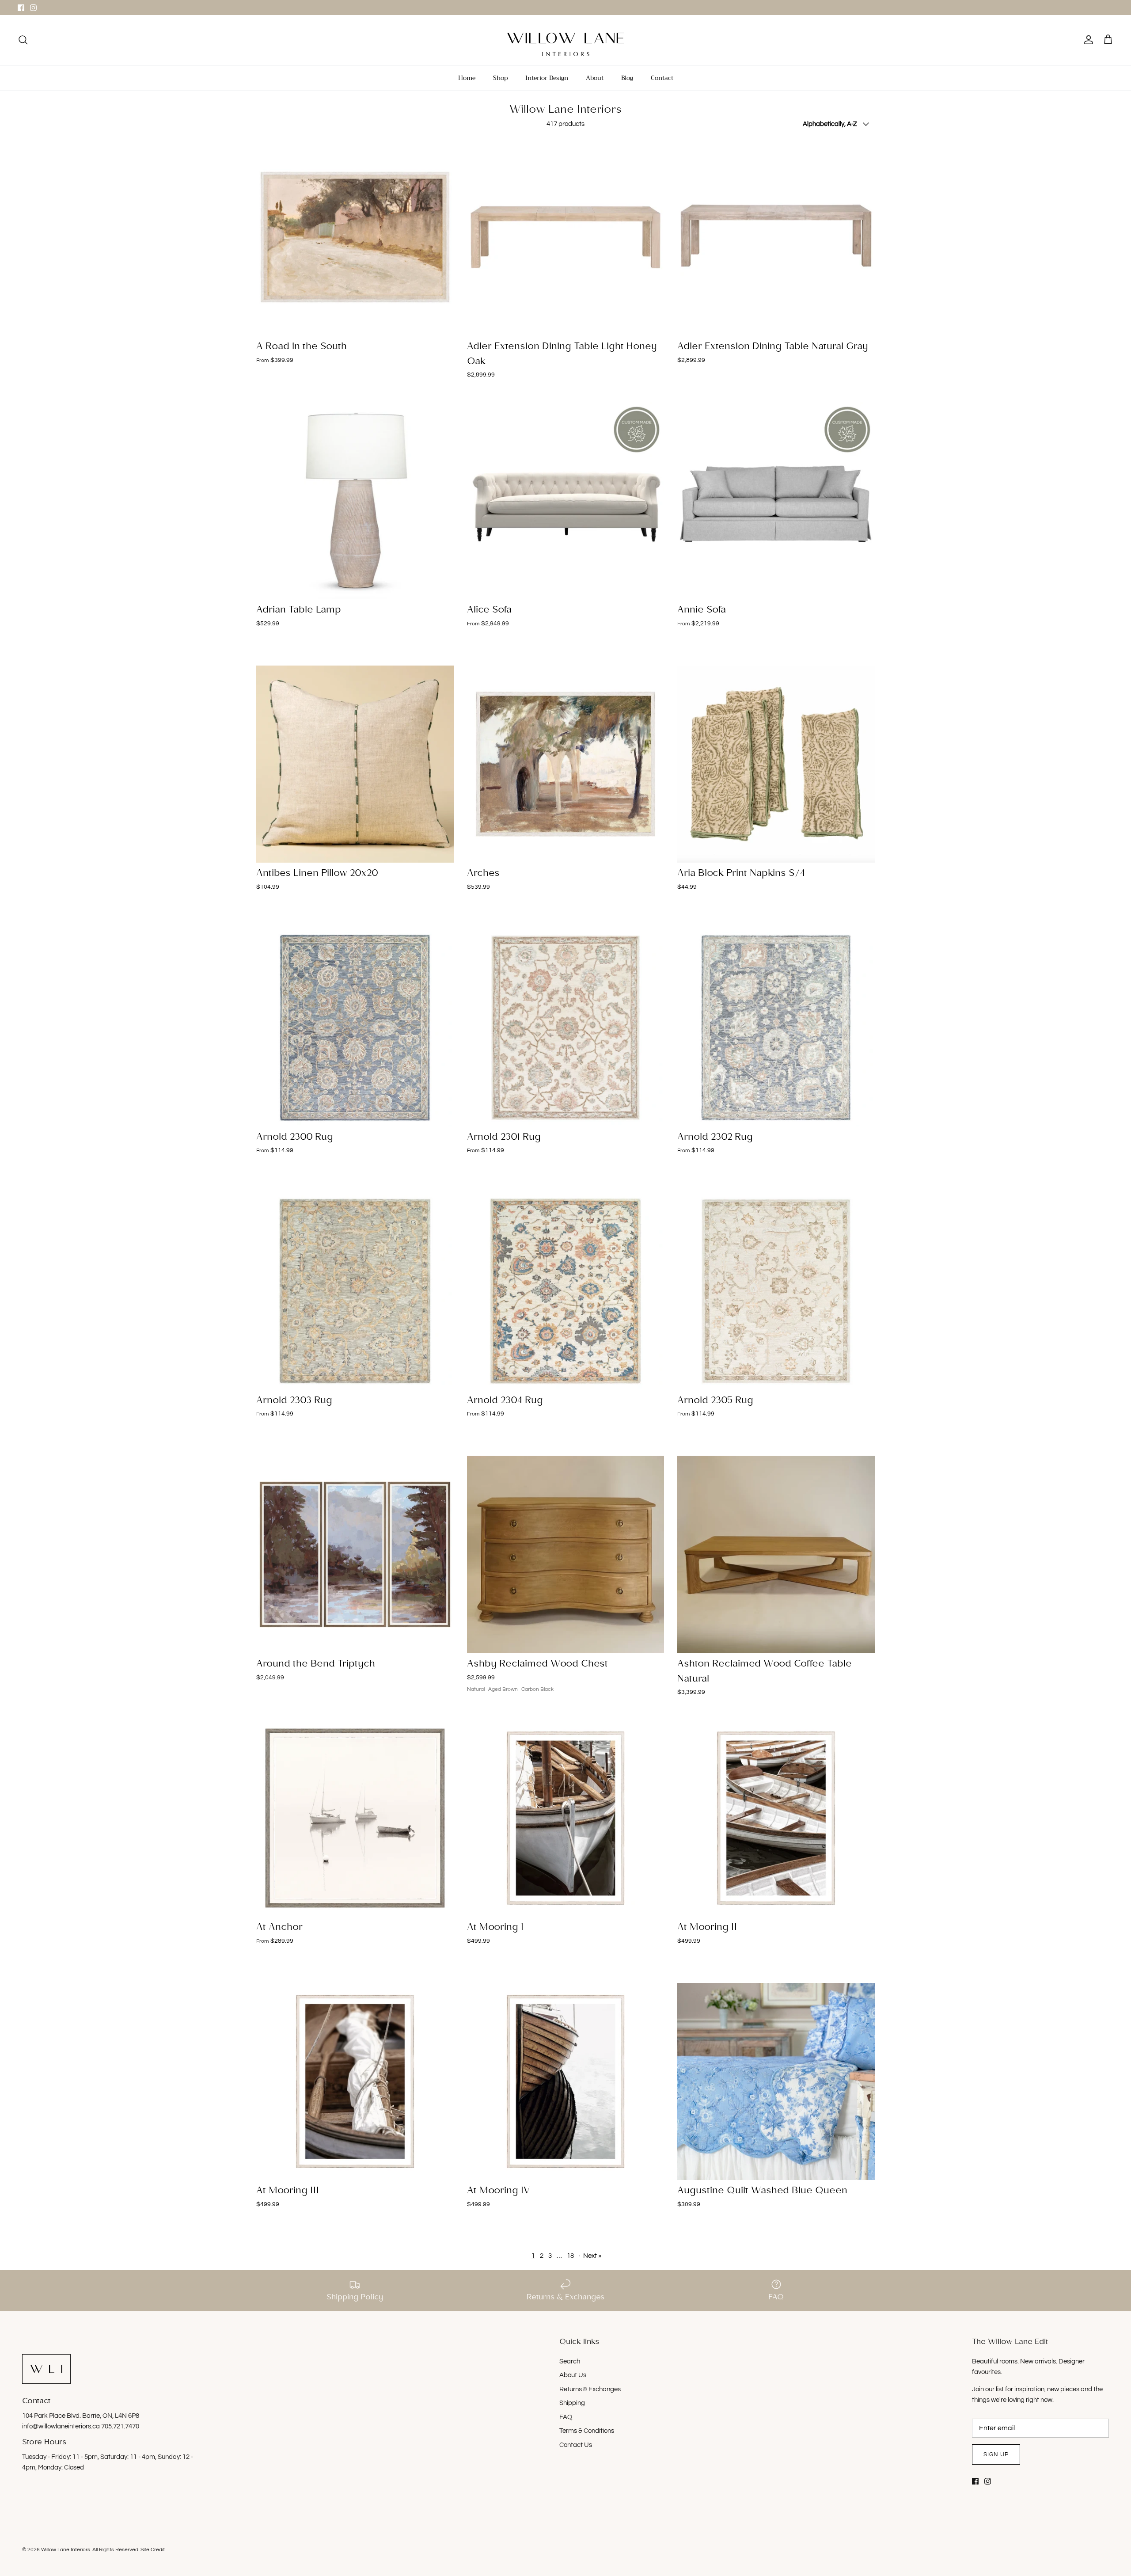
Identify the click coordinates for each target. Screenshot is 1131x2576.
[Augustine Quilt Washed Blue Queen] (776, 2082)
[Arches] (566, 764)
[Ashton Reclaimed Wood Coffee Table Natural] (776, 1554)
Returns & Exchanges (590, 2389)
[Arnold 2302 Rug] (776, 1028)
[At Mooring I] (566, 1818)
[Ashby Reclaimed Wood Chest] (566, 1554)
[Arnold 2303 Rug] (355, 1291)
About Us (573, 2375)
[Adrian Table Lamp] (355, 501)
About (595, 78)
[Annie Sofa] (776, 501)
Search (570, 2361)
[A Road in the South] (355, 237)
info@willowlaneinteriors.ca (62, 2426)
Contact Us (576, 2445)
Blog (627, 78)
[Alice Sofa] (566, 501)
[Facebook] (21, 8)
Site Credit (153, 2550)
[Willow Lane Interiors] (566, 44)
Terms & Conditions (587, 2431)
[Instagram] (33, 8)
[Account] (1087, 40)
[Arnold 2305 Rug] (776, 1291)
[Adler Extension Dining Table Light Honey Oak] (566, 237)
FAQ (566, 2417)
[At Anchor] (355, 1818)
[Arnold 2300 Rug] (355, 1028)
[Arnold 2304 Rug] (566, 1291)
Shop (500, 78)
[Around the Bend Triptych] (355, 1554)
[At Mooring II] (776, 1818)
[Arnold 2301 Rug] (566, 1028)
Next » (592, 2256)
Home (467, 78)
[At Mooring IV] (566, 2082)
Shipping (572, 2403)
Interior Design (547, 78)
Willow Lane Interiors (66, 2550)
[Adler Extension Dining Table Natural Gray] (776, 237)
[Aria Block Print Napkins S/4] (776, 764)
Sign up (996, 2454)
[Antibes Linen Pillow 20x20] (355, 764)
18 (570, 2256)
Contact (662, 78)
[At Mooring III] (355, 2082)
